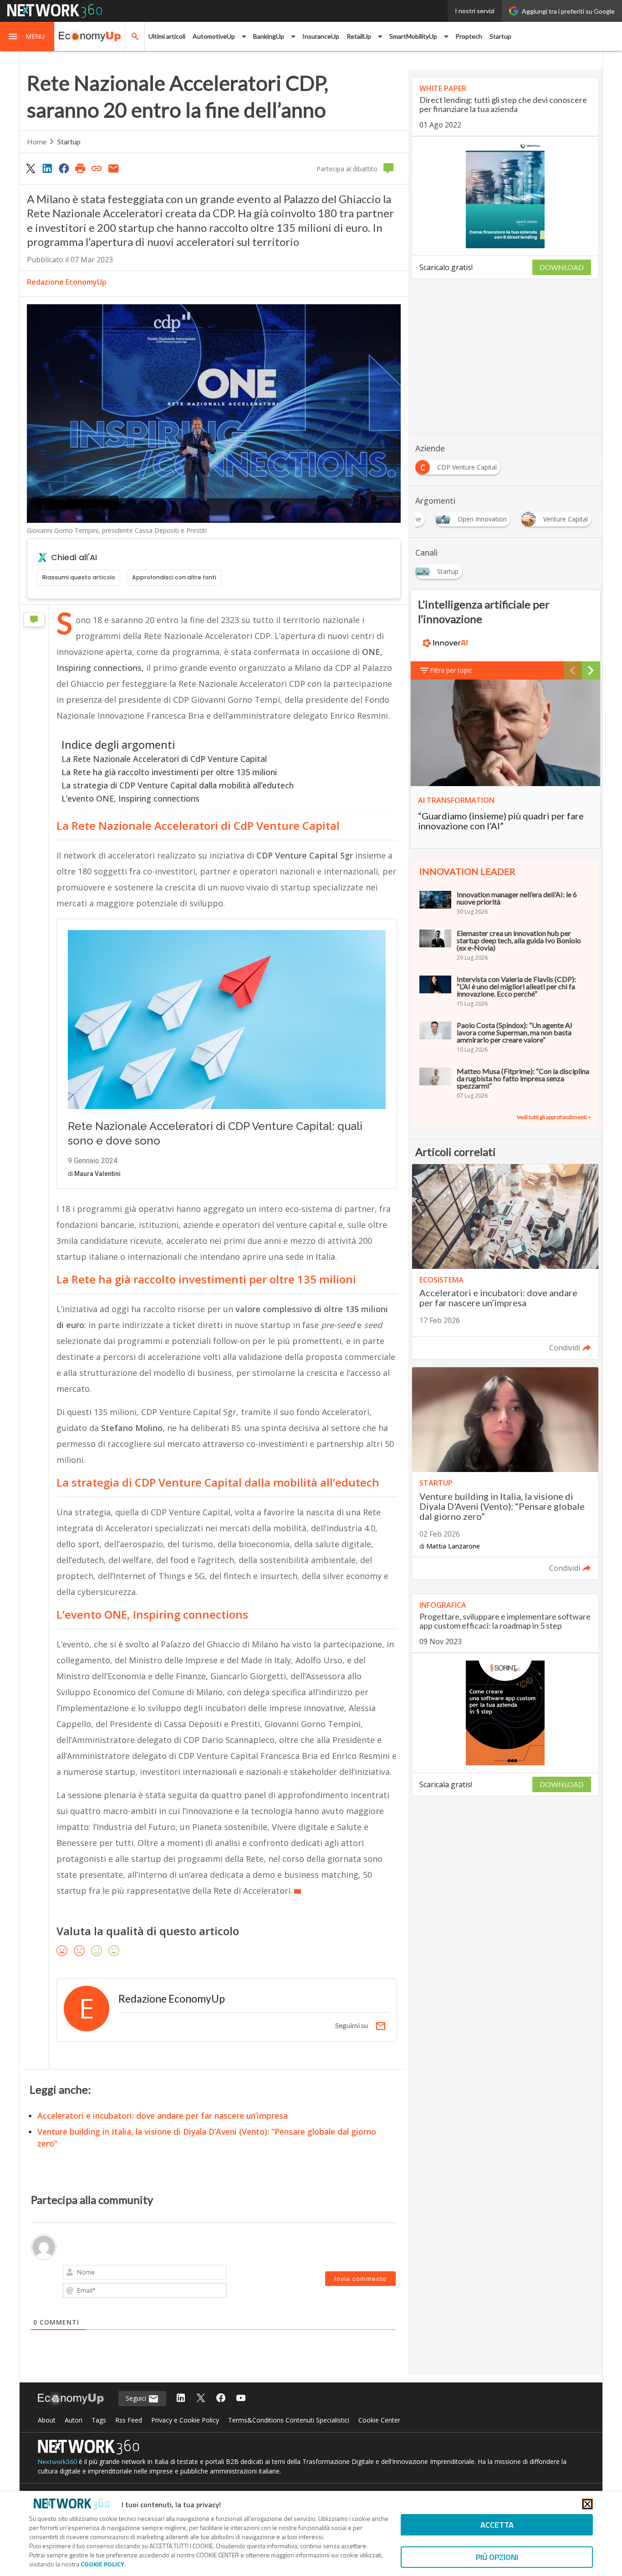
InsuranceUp (321, 36)
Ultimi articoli (167, 36)
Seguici (137, 2398)
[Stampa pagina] (80, 168)
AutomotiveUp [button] (214, 36)
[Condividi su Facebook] (64, 168)
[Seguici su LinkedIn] (181, 2399)
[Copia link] (97, 168)
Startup (500, 36)
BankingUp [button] (269, 36)
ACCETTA (497, 2525)
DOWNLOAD (562, 267)
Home (37, 141)
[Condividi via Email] (113, 168)
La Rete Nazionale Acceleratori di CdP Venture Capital (164, 759)
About (47, 2420)
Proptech (469, 36)
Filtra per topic (451, 670)
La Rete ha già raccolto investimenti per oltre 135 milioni (169, 772)
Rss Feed (129, 2420)
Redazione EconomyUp (67, 282)
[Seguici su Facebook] (221, 2399)
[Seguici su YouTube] (241, 2399)
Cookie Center (379, 2420)
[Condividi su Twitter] (31, 168)
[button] (27, 36)
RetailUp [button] (359, 36)
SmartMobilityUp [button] (413, 36)
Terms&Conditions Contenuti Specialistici (289, 2420)
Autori (74, 2420)
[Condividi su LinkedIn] (47, 168)
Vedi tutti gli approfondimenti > (554, 1117)
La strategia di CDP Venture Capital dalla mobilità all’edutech (178, 785)
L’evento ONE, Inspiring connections (130, 798)
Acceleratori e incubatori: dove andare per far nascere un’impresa (163, 2116)
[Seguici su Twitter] (201, 2399)
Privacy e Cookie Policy (185, 2420)
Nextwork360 (57, 2461)
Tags (99, 2420)
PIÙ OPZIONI (497, 2557)
